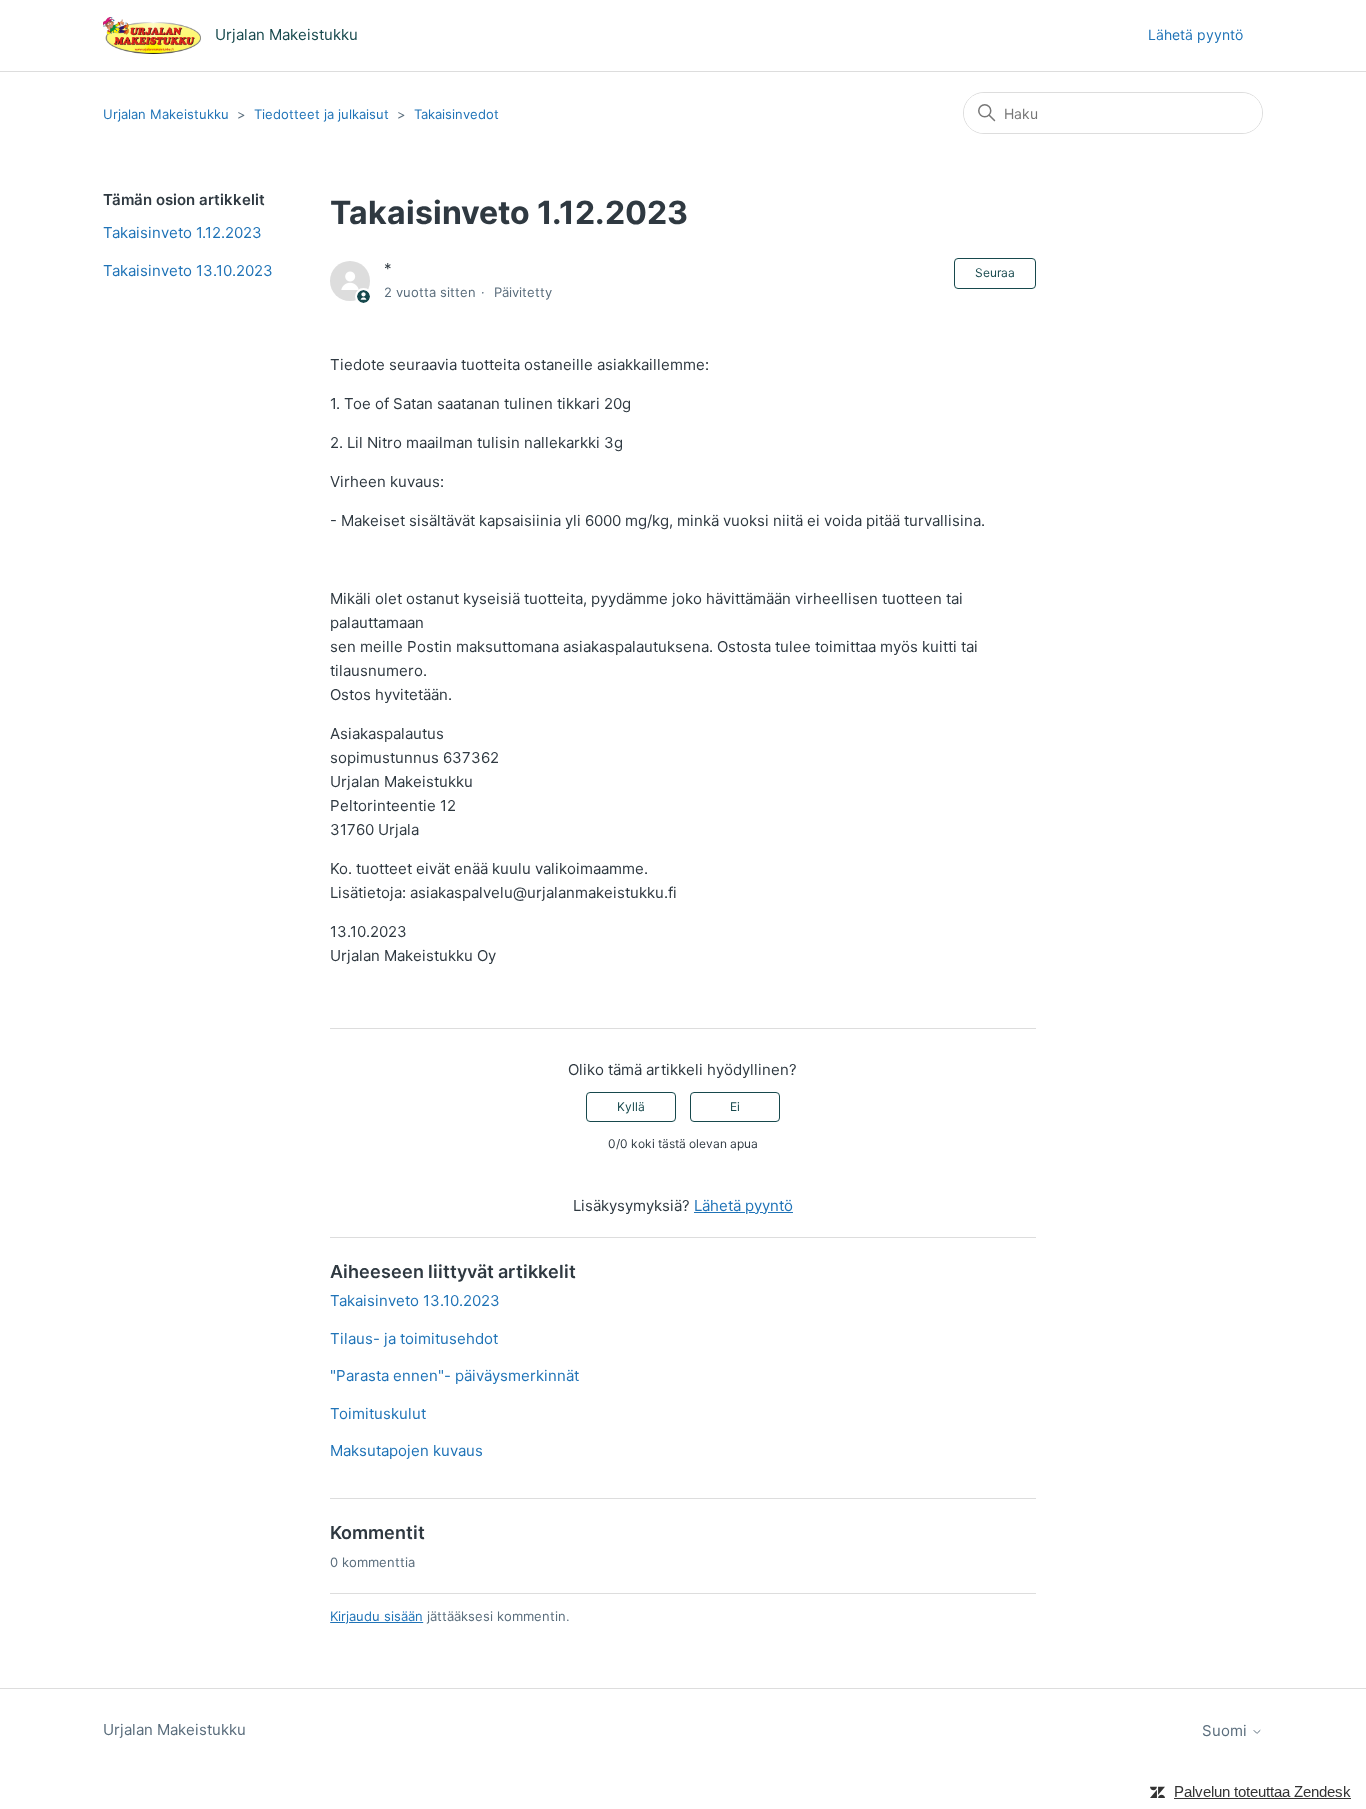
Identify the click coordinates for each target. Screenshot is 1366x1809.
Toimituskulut (378, 1413)
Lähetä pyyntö (1195, 34)
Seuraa (995, 272)
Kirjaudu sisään (376, 1616)
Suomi (1226, 1730)
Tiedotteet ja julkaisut (321, 114)
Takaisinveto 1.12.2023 (182, 232)
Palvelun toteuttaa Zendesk (1262, 1791)
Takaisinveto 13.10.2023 (188, 270)
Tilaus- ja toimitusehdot (414, 1338)
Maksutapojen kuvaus (406, 1450)
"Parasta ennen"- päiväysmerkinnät (454, 1375)
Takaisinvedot (456, 114)
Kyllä (631, 1106)
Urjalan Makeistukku (166, 114)
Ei (735, 1106)
